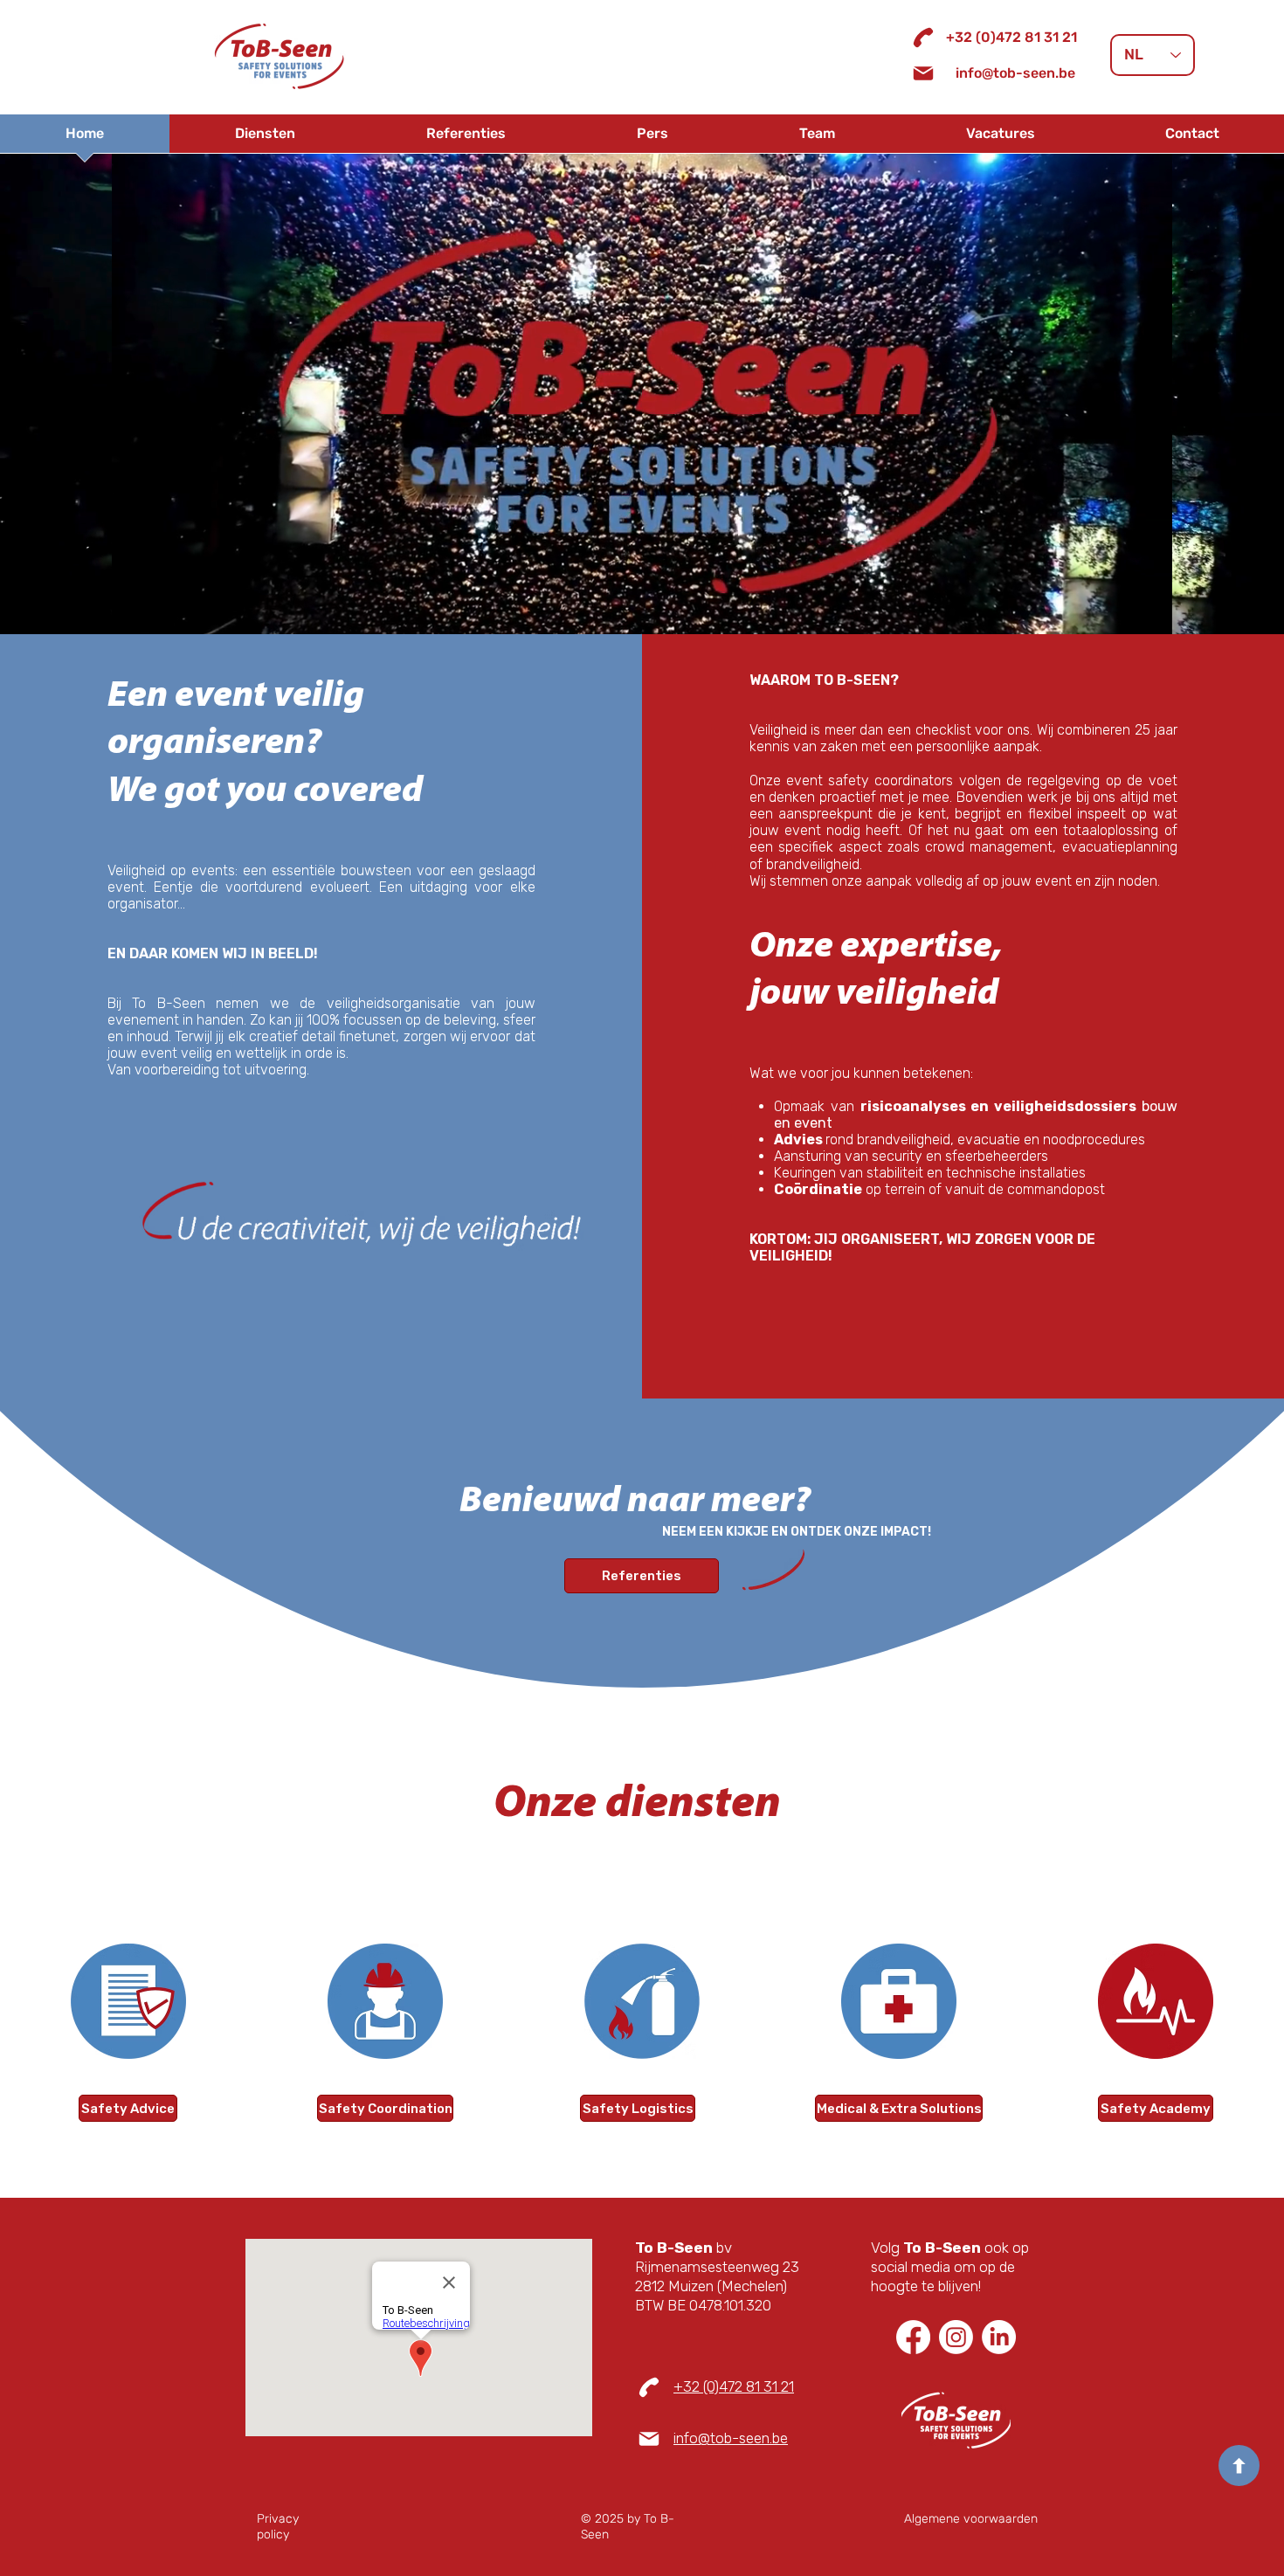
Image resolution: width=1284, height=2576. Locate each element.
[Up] (1239, 2466)
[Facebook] (913, 2337)
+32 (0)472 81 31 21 (734, 2386)
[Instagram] (956, 2337)
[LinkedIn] (999, 2337)
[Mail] (923, 73)
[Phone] (923, 38)
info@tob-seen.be (731, 2438)
